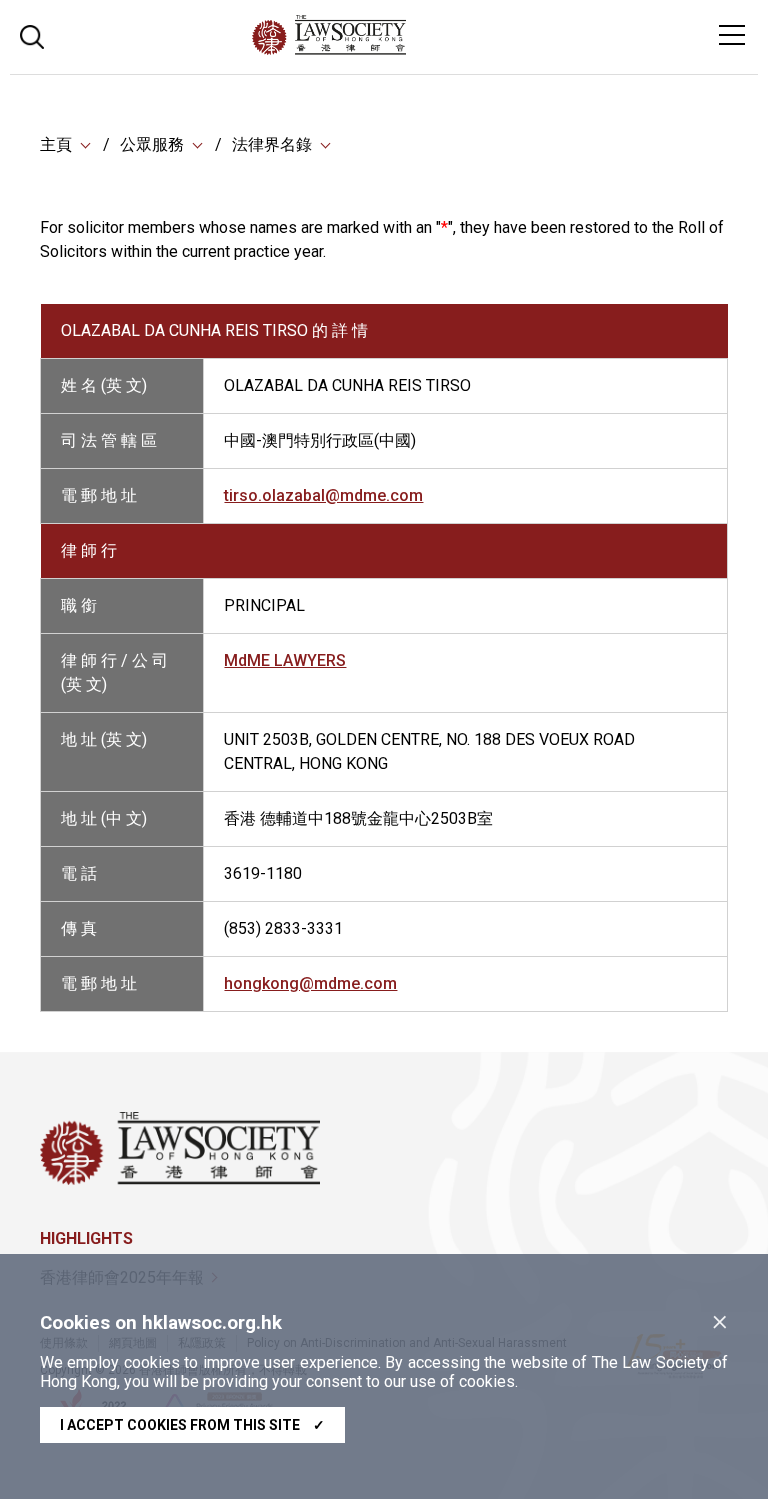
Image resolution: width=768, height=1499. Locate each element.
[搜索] (32, 34)
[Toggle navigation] (732, 35)
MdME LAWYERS (285, 660)
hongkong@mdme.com (310, 983)
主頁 (56, 144)
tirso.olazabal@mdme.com (323, 495)
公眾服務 (152, 144)
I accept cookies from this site (192, 1425)
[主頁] (383, 49)
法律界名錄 (272, 144)
